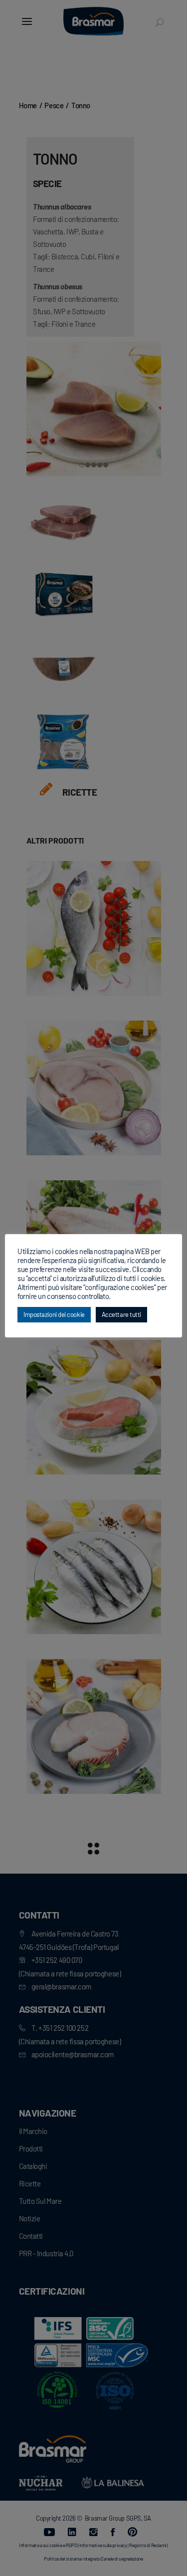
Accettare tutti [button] (121, 1314)
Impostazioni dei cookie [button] (54, 1314)
